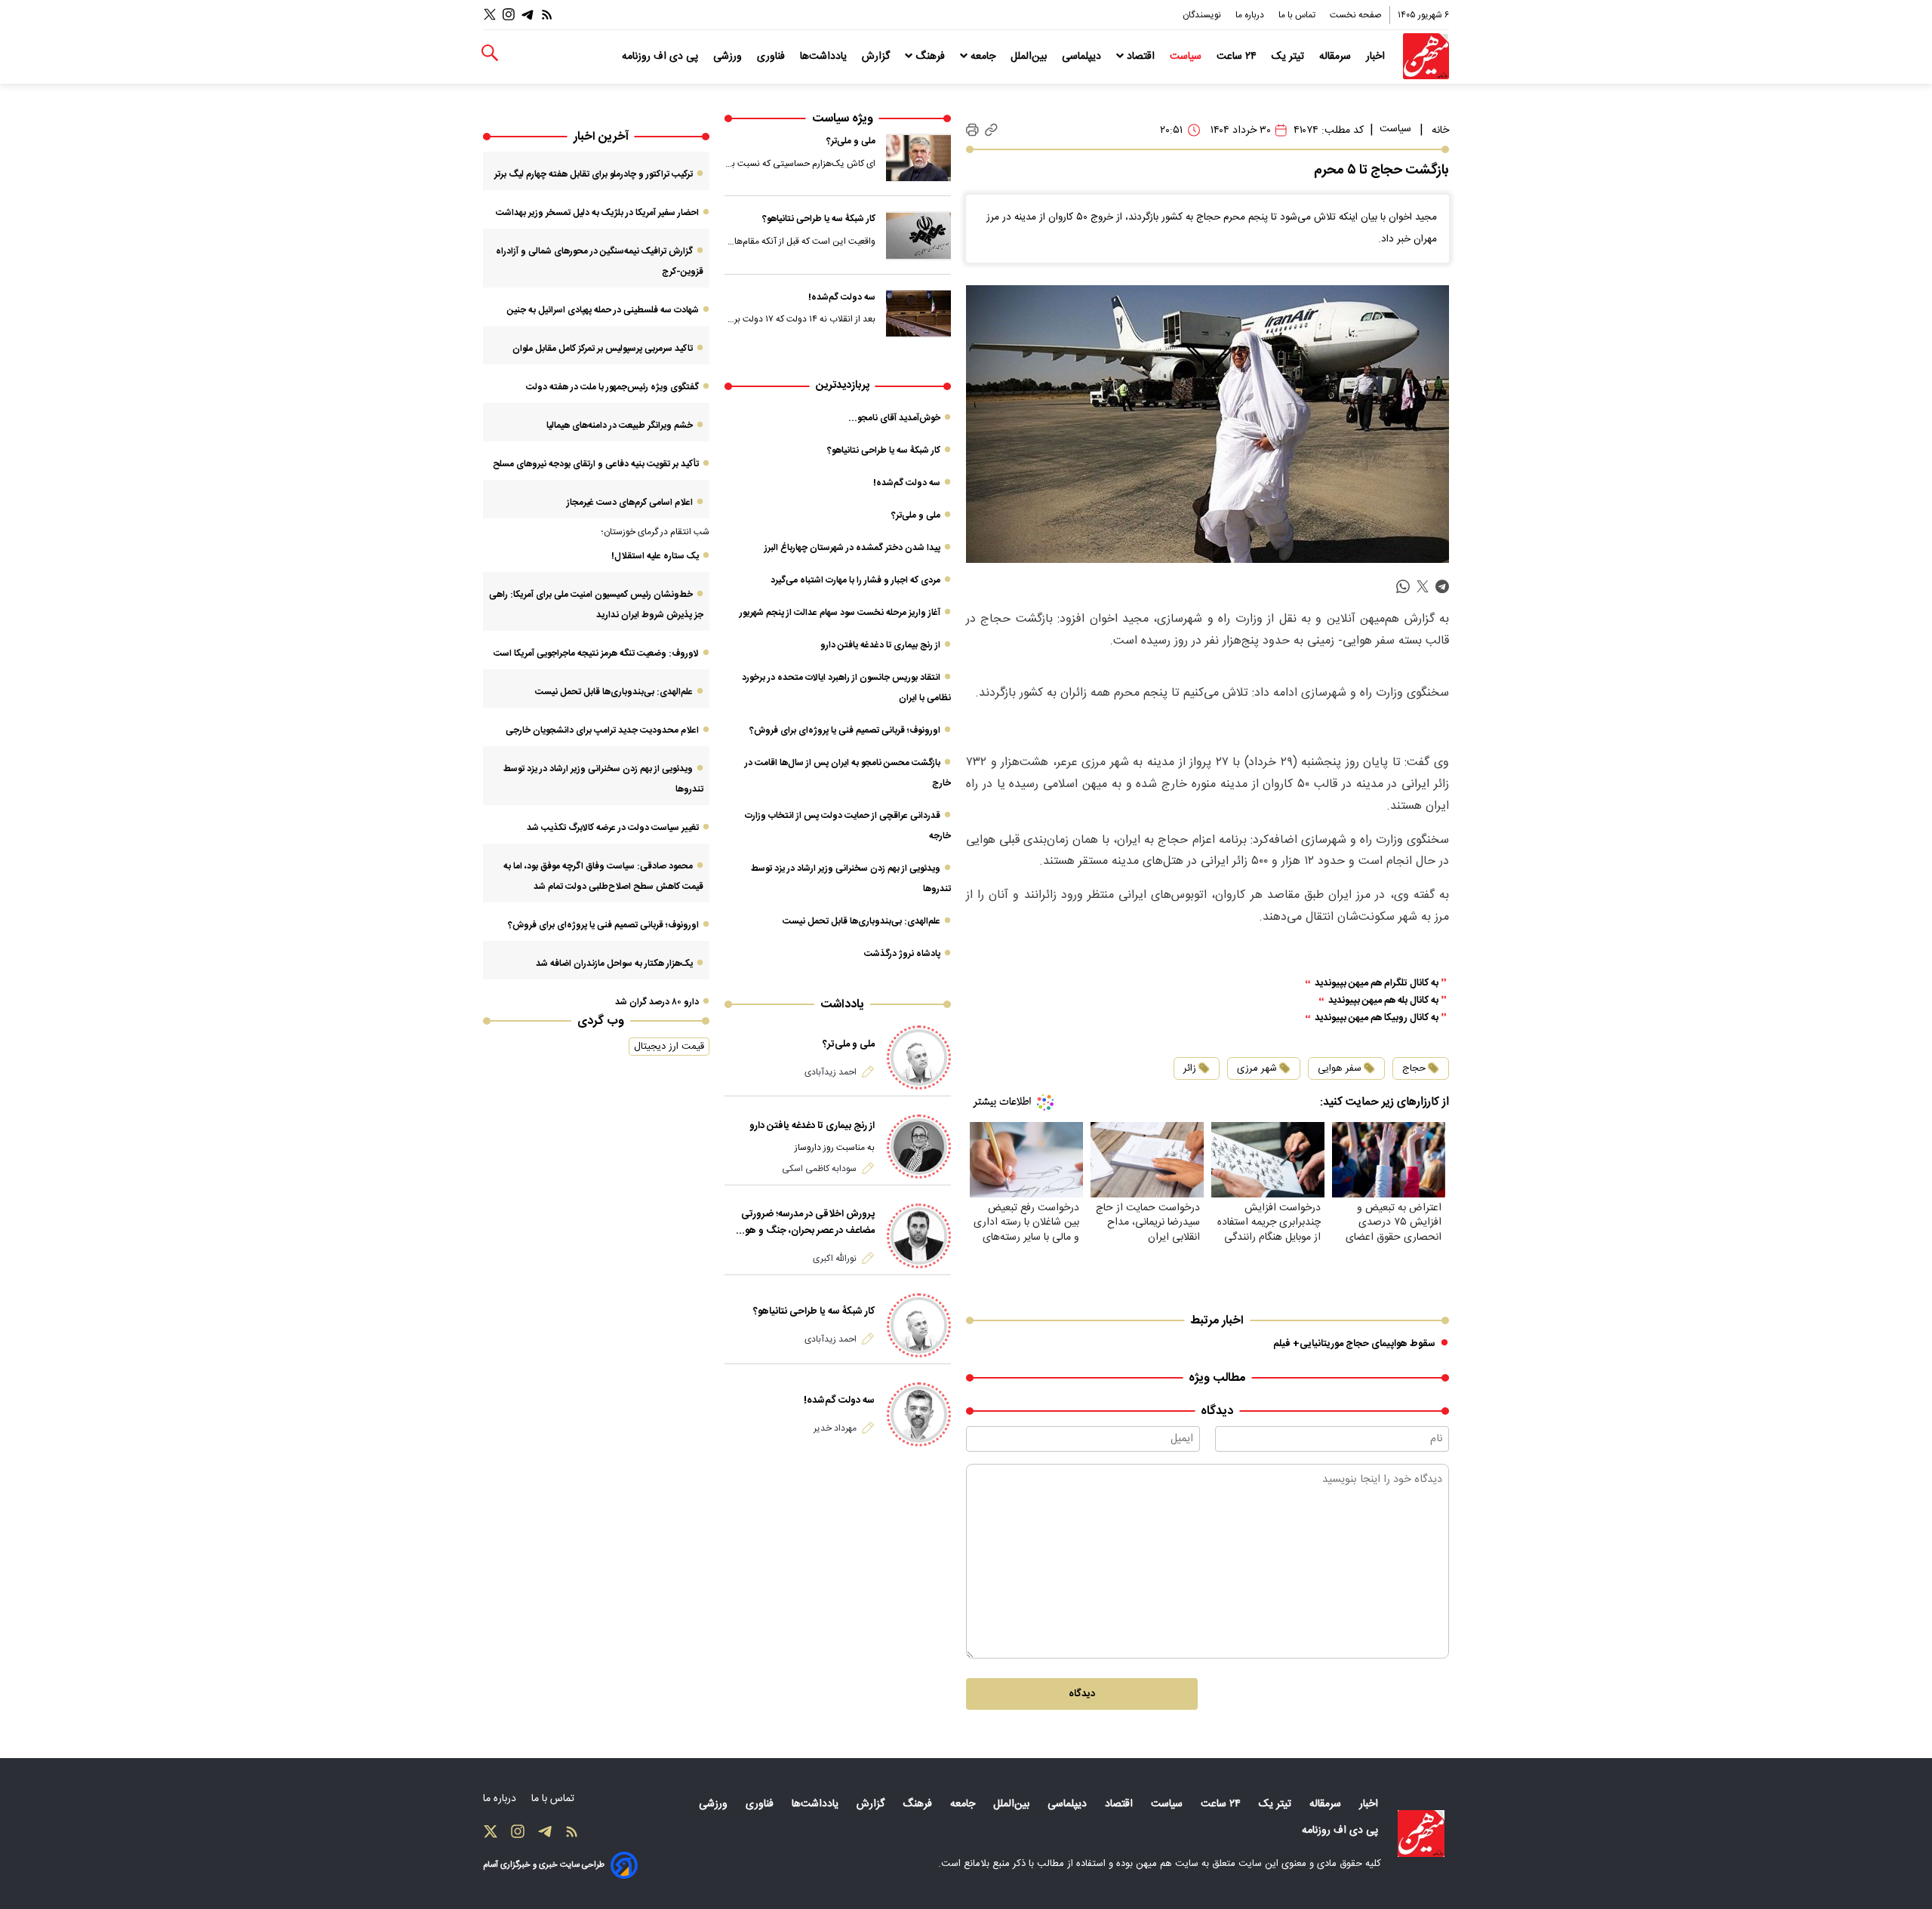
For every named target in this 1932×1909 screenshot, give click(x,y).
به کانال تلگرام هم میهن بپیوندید (1377, 984)
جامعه (983, 57)
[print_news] (972, 131)
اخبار (1377, 57)
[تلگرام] (528, 15)
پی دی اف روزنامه (661, 57)
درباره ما (1251, 15)
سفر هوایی (1340, 1068)
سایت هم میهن (1167, 1864)
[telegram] (1442, 587)
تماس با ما (1298, 15)
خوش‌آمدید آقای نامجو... (894, 418)
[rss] (547, 15)
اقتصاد (1141, 57)
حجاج (1414, 1068)
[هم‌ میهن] (1421, 1834)
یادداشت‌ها (825, 57)
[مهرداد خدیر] (919, 1414)
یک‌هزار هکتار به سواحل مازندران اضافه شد (614, 964)
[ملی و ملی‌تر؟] (918, 158)
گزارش (877, 57)
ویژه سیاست (843, 119)
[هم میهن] (1426, 56)
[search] (490, 53)
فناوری (772, 57)
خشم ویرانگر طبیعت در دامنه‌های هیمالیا (620, 426)
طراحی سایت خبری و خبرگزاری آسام (544, 1865)
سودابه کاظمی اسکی (819, 1169)
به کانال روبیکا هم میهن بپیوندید (1377, 1018)
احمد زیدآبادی (831, 1072)
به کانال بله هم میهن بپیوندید (1383, 1001)
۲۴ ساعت (1238, 57)
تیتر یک (1289, 57)
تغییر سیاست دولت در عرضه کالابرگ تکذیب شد (613, 828)
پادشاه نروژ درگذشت (902, 954)
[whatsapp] (1403, 587)
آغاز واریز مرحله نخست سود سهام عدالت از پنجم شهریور (840, 613)
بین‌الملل (1030, 57)
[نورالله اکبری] (919, 1236)
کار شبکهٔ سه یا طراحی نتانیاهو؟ (819, 219)
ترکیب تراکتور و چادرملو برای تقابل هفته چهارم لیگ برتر (594, 174)
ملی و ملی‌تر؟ (851, 141)
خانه (1440, 131)
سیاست (1187, 57)
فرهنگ (930, 57)
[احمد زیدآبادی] (919, 1057)
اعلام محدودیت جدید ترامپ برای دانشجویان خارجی (602, 730)
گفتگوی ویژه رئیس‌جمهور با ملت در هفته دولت (612, 387)
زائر (1190, 1068)
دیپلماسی (1083, 57)
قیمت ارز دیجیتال (669, 1047)
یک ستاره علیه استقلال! (655, 556)
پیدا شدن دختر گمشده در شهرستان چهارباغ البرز (852, 548)
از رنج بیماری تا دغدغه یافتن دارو (880, 645)
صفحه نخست (1356, 15)
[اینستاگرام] (509, 15)
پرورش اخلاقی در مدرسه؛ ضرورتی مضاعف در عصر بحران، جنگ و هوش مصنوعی (803, 1222)
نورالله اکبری (835, 1259)
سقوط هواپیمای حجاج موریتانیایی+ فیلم (1354, 1344)
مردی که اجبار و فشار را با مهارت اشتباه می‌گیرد (855, 580)
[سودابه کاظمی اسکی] (919, 1147)
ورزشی (729, 57)
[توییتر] (490, 15)
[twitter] (1423, 587)
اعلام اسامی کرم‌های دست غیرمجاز (630, 503)
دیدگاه (1082, 1694)
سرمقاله (1337, 57)
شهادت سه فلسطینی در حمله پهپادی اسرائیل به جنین (603, 310)
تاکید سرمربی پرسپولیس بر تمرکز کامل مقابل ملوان (603, 349)
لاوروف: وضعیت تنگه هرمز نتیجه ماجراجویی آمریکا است (596, 653)
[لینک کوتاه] (991, 130)
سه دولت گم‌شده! (842, 297)
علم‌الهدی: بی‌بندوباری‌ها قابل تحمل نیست (861, 921)
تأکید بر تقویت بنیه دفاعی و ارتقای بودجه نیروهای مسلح (596, 464)
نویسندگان (1203, 15)
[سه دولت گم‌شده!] (918, 314)
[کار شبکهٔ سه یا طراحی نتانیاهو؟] (918, 235)
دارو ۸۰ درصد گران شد (657, 1002)
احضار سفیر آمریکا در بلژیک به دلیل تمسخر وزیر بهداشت (597, 213)
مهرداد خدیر (835, 1428)
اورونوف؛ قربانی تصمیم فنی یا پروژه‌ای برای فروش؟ (845, 730)
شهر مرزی (1257, 1068)
